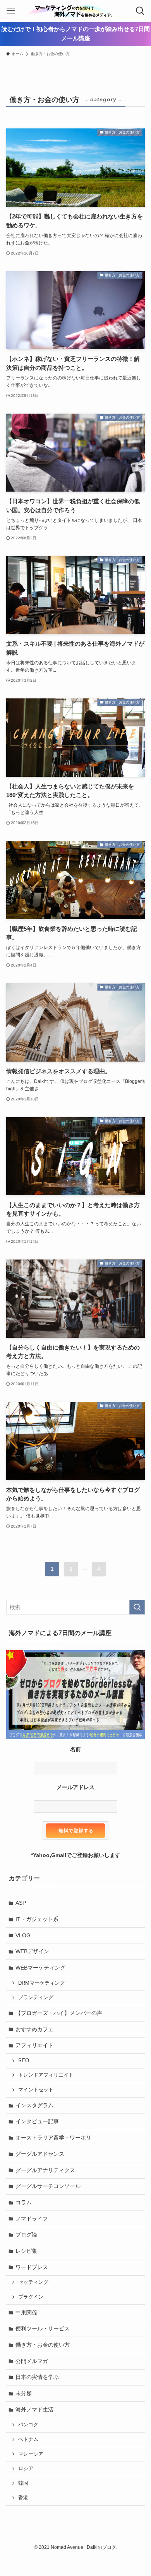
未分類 (24, 2393)
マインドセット (36, 2090)
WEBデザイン (32, 1951)
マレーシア (31, 2454)
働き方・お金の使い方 (43, 2345)
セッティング (33, 2282)
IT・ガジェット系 (37, 1919)
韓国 (23, 2483)
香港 (23, 2498)
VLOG (23, 1935)
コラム (24, 2202)
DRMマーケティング (41, 1983)
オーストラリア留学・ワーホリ (53, 2138)
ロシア (26, 2469)
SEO (24, 2061)
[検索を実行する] (137, 1607)
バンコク (28, 2425)
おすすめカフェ (34, 2029)
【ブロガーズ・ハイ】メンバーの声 (59, 2013)
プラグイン (31, 2297)
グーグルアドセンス (40, 2154)
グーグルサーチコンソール (48, 2186)
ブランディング (36, 1997)
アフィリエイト (34, 2045)
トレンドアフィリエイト (46, 2075)
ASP (21, 1903)
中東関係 (26, 2313)
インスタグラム (34, 2105)
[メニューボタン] (11, 11)
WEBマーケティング (40, 1968)
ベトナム (28, 2439)
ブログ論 (26, 2235)
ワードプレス (32, 2267)
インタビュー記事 (37, 2121)
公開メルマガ (32, 2361)
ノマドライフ (32, 2219)
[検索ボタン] (140, 11)
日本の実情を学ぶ (37, 2377)
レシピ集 (26, 2251)
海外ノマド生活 (34, 2410)
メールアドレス (75, 1787)
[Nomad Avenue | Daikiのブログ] (75, 11)
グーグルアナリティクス (45, 2170)
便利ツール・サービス (43, 2328)
